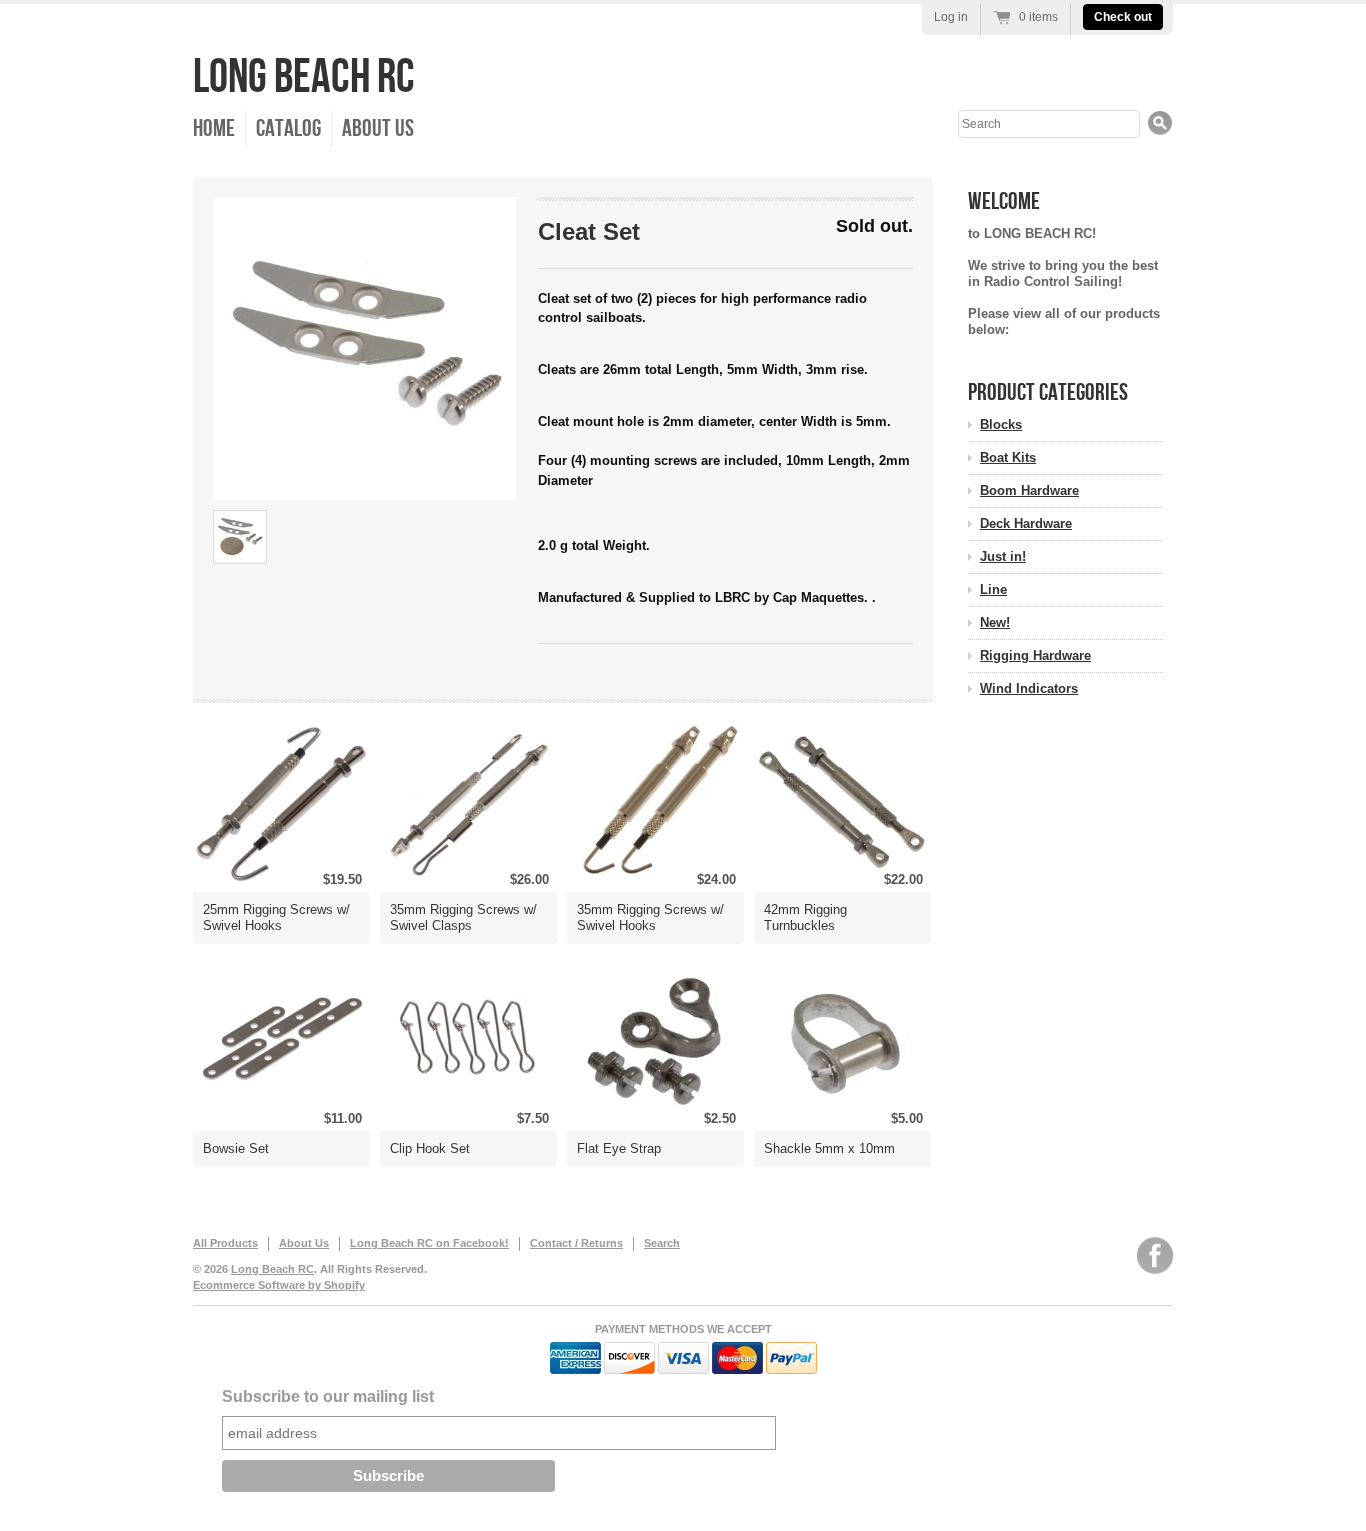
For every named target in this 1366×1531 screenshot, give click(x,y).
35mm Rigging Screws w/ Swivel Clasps (463, 917)
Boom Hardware (1029, 490)
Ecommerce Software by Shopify (279, 1285)
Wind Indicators (1029, 688)
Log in (951, 17)
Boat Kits (1008, 457)
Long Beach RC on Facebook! (429, 1243)
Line (993, 589)
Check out (1123, 17)
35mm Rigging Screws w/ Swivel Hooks (650, 917)
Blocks (1001, 424)
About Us (378, 128)
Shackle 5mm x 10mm (829, 1148)
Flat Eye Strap (619, 1148)
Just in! (1003, 556)
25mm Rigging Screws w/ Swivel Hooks (276, 917)
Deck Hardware (1026, 523)
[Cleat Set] (364, 348)
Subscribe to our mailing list (328, 1396)
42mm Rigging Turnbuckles (805, 917)
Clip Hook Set (430, 1148)
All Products (225, 1243)
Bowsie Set (236, 1148)
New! (995, 622)
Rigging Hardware (1035, 655)
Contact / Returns (576, 1243)
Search (662, 1243)
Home (214, 128)
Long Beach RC (304, 77)
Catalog (288, 128)
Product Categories (1048, 392)
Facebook (1155, 1255)
